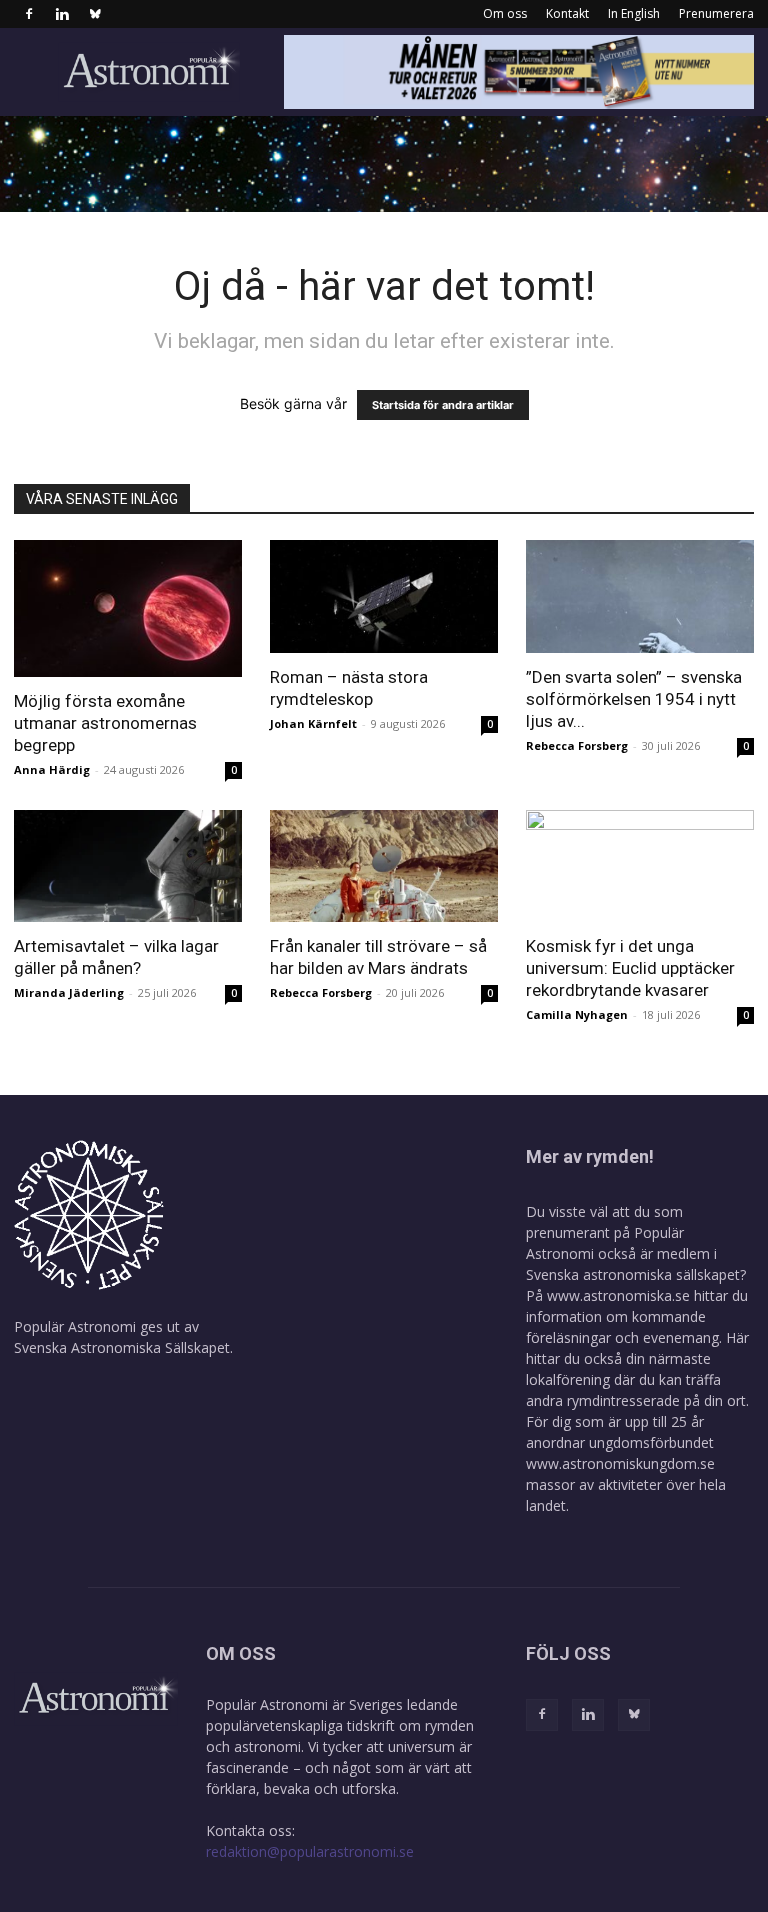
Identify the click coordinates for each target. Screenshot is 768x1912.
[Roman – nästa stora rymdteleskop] (384, 596)
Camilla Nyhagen (577, 1014)
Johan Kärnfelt (313, 723)
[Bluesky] (95, 14)
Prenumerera (716, 13)
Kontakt (567, 13)
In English (634, 13)
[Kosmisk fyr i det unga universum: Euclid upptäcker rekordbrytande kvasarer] (640, 866)
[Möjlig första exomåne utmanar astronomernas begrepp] (128, 608)
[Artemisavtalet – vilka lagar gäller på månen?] (128, 866)
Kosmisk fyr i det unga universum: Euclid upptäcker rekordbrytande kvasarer (630, 968)
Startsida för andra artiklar (443, 405)
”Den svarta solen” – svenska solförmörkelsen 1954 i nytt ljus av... (634, 699)
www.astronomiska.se (618, 1295)
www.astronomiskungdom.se (620, 1463)
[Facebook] (29, 14)
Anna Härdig (52, 769)
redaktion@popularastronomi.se (310, 1851)
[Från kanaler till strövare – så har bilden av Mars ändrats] (384, 866)
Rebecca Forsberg (577, 745)
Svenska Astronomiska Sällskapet (122, 1347)
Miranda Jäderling (69, 992)
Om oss (505, 13)
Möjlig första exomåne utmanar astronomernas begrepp (105, 723)
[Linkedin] (62, 14)
